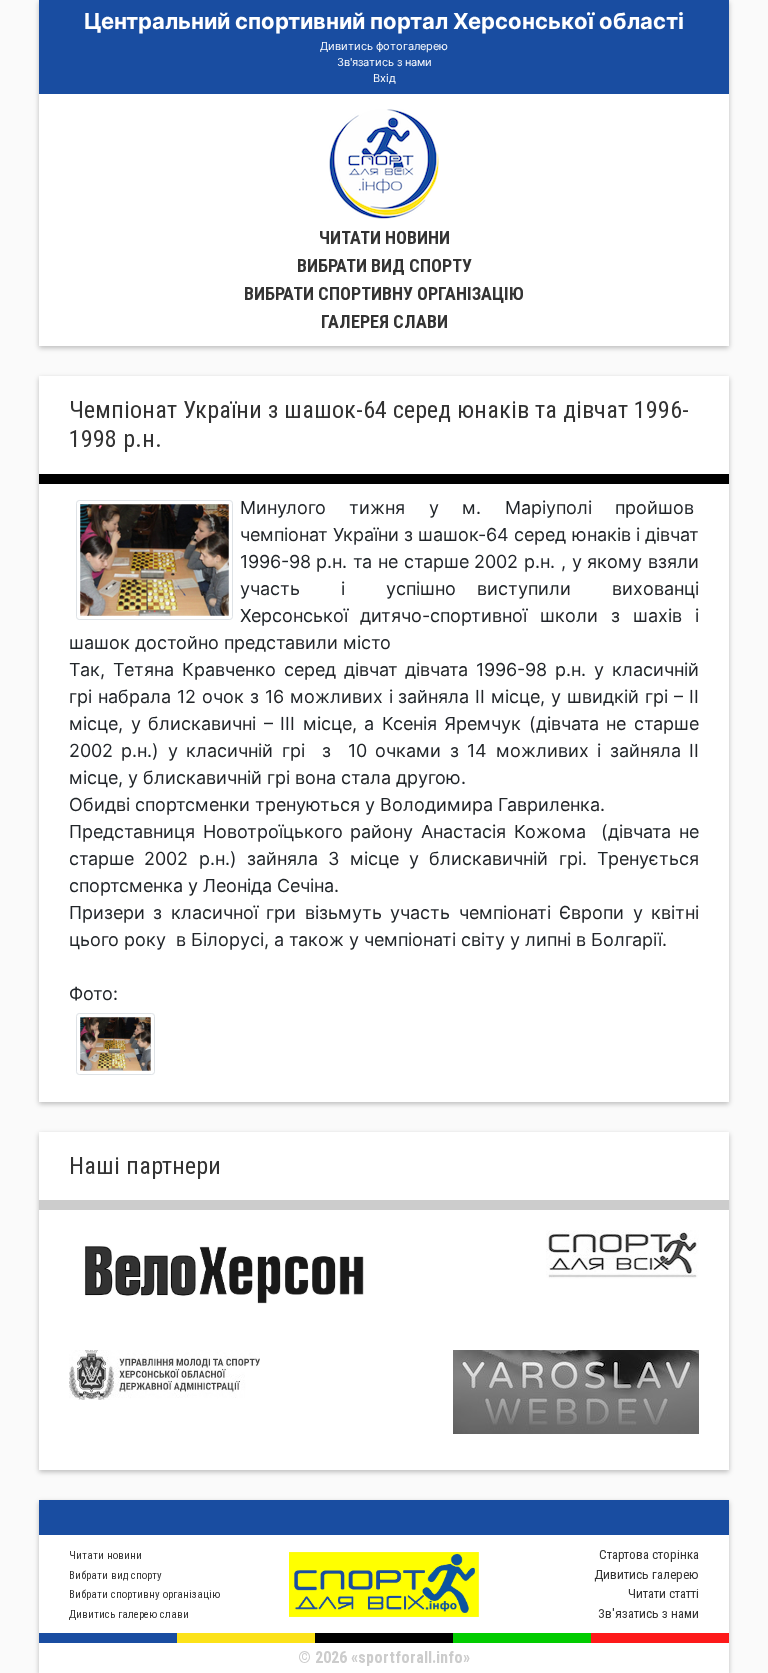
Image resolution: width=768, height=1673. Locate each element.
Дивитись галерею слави (129, 1614)
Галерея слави (384, 321)
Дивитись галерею (646, 1574)
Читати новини (384, 237)
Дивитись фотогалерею (384, 46)
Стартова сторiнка (649, 1554)
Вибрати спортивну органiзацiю (384, 293)
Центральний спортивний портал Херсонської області (384, 21)
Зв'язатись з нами (384, 62)
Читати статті (663, 1593)
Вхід (384, 78)
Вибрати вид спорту (384, 265)
